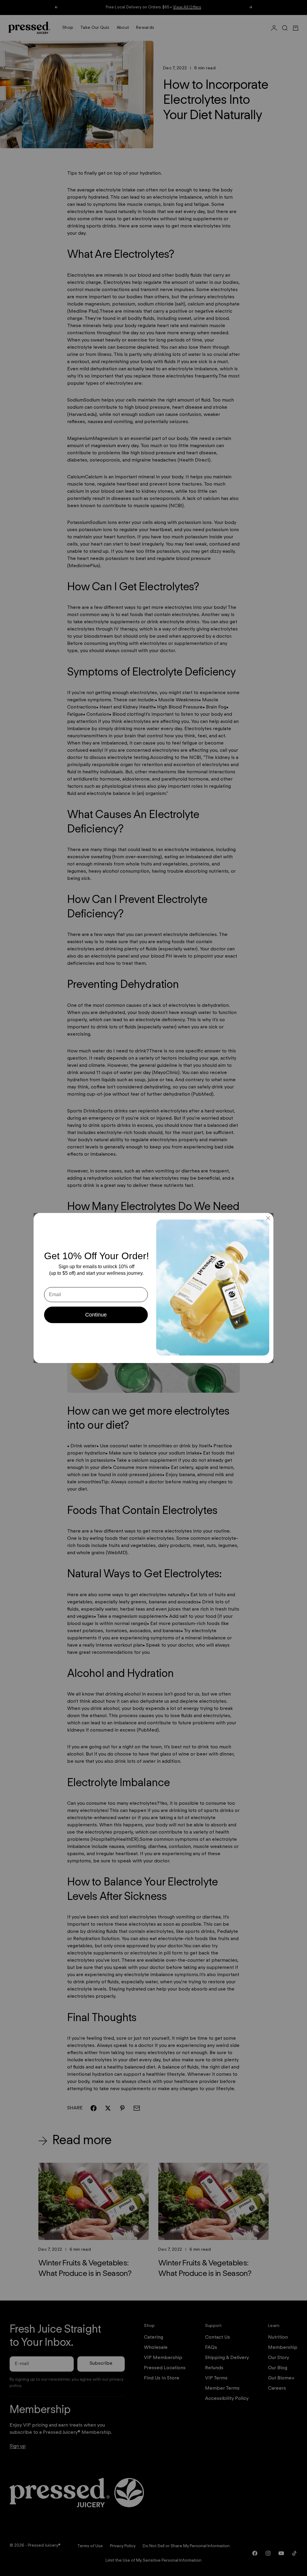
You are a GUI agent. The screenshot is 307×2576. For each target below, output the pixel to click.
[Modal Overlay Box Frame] (153, 1288)
